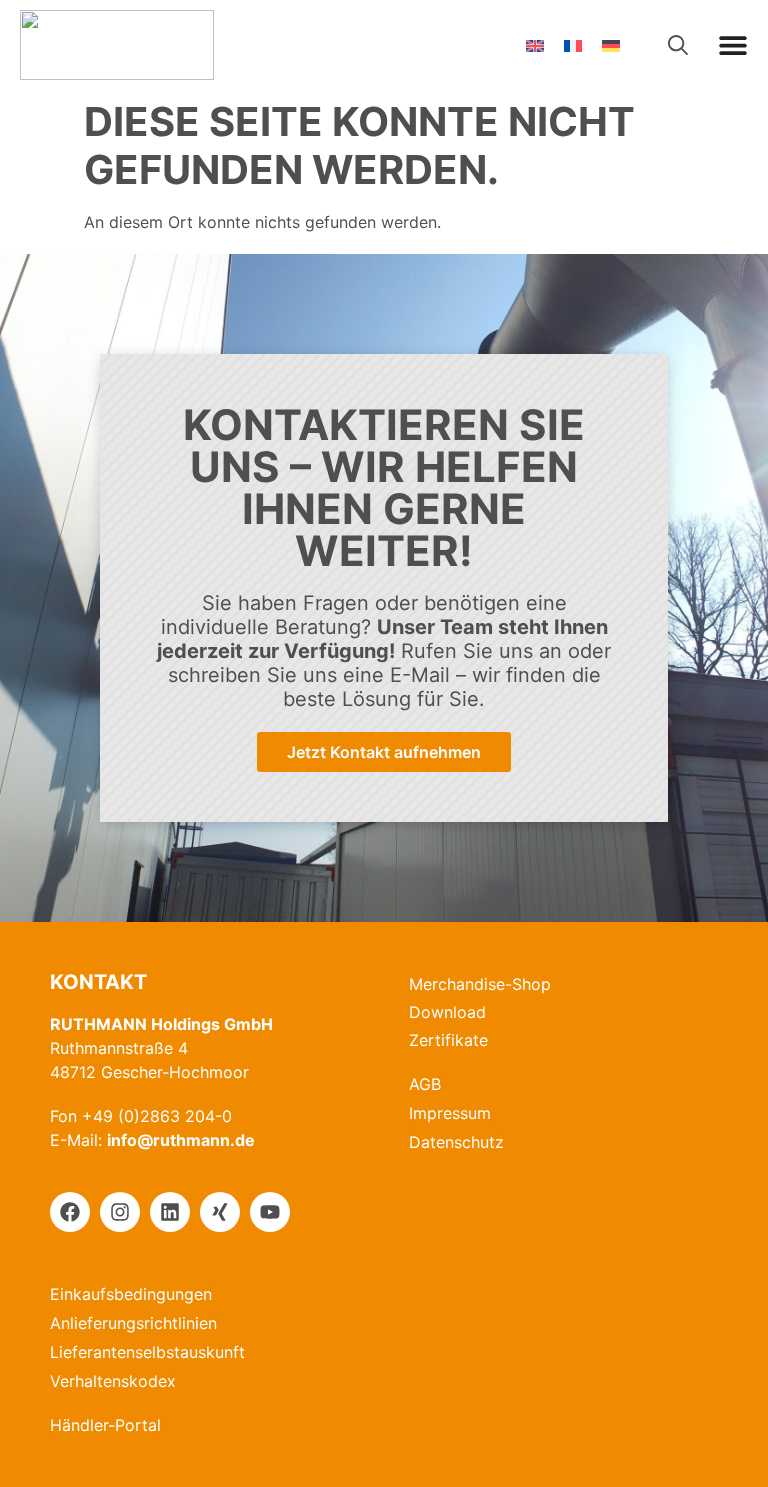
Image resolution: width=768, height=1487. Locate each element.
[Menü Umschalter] (733, 45)
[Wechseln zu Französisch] (573, 45)
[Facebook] (70, 1212)
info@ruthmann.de (181, 1140)
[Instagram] (120, 1212)
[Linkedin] (170, 1212)
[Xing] (220, 1212)
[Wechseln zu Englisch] (535, 45)
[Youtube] (270, 1212)
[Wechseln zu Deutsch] (611, 45)
